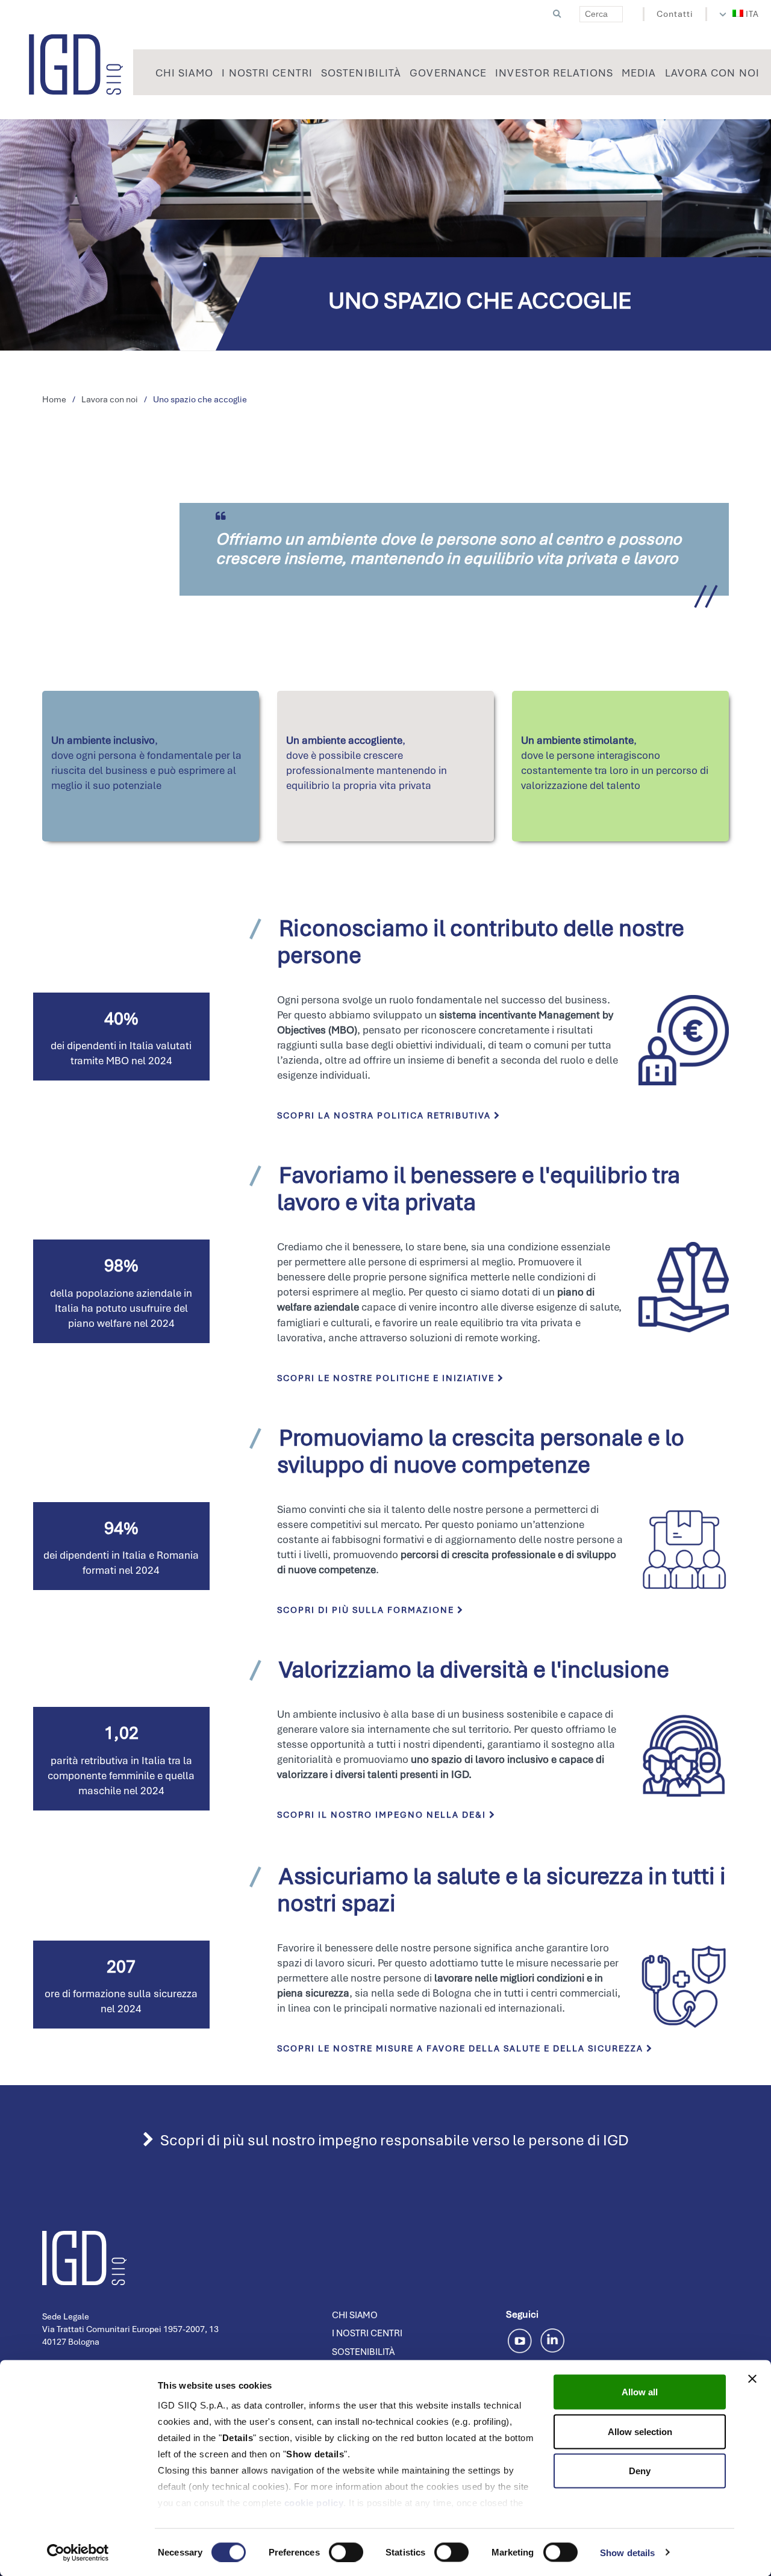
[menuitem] (746, 14)
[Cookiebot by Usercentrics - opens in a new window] (78, 2553)
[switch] (346, 2552)
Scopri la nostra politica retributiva (385, 1115)
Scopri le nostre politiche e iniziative (387, 1378)
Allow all (640, 2392)
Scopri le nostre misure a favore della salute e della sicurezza (462, 2048)
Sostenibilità (363, 2352)
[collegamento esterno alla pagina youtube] (522, 2339)
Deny (640, 2471)
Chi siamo (355, 2315)
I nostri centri (367, 2333)
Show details (627, 2552)
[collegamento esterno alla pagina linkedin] (552, 2339)
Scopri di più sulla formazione (367, 1610)
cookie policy (314, 2503)
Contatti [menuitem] (675, 14)
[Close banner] (752, 2379)
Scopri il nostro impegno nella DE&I (383, 1815)
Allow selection (640, 2431)
